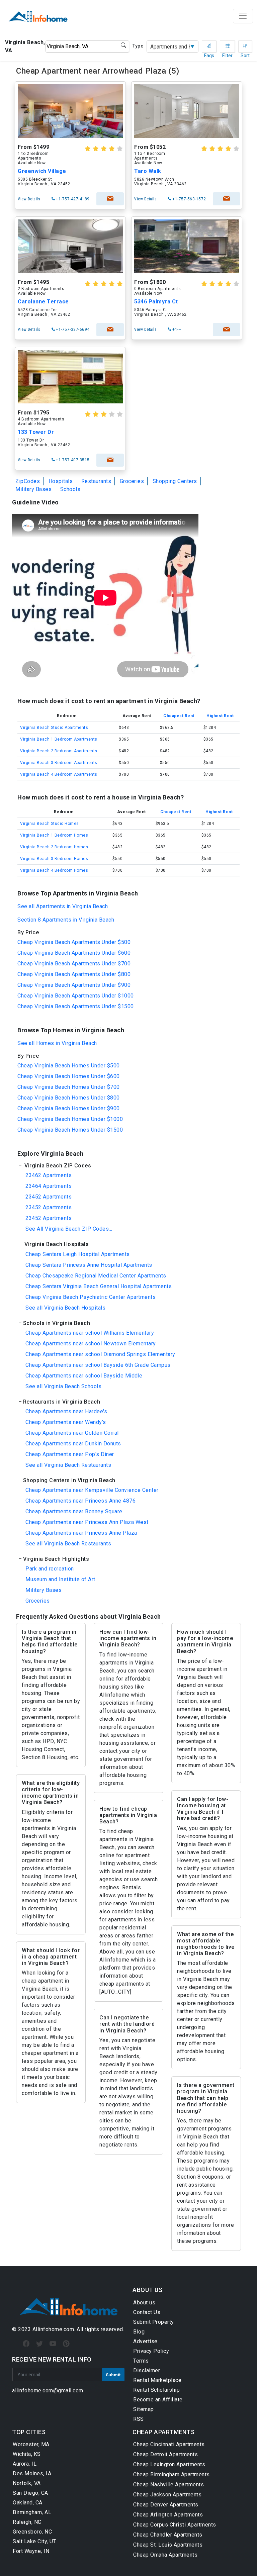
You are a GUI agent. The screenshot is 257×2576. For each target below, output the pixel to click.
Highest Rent (220, 716)
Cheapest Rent (179, 716)
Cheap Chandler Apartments (168, 2535)
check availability (110, 199)
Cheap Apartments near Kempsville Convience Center (92, 1490)
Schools (70, 489)
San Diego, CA (30, 2493)
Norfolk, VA (27, 2483)
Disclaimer (147, 2370)
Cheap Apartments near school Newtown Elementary (91, 1344)
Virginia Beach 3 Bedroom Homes (54, 859)
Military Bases (33, 489)
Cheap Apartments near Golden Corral (72, 1433)
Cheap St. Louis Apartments (168, 2545)
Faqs (209, 46)
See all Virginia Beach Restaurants (68, 1465)
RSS (139, 2419)
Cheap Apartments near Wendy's (66, 1422)
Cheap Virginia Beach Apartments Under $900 (74, 985)
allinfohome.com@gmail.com (48, 2391)
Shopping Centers (175, 481)
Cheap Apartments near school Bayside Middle (84, 1376)
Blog (139, 2332)
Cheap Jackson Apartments (167, 2495)
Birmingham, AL (32, 2512)
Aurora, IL (25, 2464)
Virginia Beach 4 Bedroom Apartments (59, 774)
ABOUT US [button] (147, 2290)
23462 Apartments (49, 1175)
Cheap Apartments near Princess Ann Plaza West (87, 1522)
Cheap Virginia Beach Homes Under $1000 (70, 1119)
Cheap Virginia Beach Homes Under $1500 (70, 1130)
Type (138, 46)
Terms (141, 2361)
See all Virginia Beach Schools (63, 1386)
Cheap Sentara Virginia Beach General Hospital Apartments (99, 1286)
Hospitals (61, 481)
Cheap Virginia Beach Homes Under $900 (69, 1108)
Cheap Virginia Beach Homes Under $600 (69, 1076)
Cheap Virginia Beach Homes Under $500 (69, 1066)
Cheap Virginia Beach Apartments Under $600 (74, 953)
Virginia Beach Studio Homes (50, 824)
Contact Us (147, 2312)
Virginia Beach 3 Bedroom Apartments (59, 763)
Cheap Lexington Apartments (169, 2464)
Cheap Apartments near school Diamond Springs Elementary (100, 1354)
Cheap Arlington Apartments (168, 2515)
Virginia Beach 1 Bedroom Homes (54, 835)
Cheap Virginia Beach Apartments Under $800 (74, 974)
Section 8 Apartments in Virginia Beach (66, 920)
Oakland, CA (28, 2503)
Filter (227, 46)
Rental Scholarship (156, 2390)
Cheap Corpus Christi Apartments (175, 2525)
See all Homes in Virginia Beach (57, 1043)
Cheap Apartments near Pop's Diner (70, 1454)
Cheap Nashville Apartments (168, 2485)
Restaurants (96, 481)
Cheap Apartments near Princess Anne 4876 (80, 1501)
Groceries (132, 481)
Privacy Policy (151, 2351)
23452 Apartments (49, 1197)
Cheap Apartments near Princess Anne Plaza (81, 1533)
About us (144, 2303)
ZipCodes (28, 481)
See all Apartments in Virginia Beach (63, 906)
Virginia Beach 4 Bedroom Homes (54, 870)
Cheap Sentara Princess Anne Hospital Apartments (89, 1265)
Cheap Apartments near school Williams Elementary (90, 1333)
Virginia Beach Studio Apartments (54, 728)
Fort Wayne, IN (31, 2551)
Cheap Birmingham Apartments (172, 2474)
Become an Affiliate (158, 2400)
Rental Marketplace (157, 2380)
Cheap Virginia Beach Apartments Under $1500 (76, 1006)
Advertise (145, 2341)
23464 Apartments (49, 1186)
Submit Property (154, 2322)
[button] (128, 1166)
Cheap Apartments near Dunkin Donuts (73, 1444)
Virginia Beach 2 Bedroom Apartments (59, 751)
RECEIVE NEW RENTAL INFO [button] (52, 2359)
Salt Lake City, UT (34, 2541)
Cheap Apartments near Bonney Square (74, 1511)
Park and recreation (50, 1569)
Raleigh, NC (27, 2522)
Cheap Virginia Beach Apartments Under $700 (74, 964)
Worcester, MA (31, 2444)
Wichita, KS (27, 2454)
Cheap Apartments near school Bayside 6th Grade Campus (98, 1365)
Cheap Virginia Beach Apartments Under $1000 (76, 996)
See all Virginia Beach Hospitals (65, 1308)
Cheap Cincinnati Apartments (169, 2444)
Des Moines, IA (32, 2473)
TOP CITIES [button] (29, 2432)
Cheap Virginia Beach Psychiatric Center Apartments (91, 1297)
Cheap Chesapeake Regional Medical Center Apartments (96, 1276)
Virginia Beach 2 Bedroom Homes (54, 847)
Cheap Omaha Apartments (165, 2555)
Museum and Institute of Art (60, 1579)
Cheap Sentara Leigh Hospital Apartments (78, 1254)
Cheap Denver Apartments (166, 2505)
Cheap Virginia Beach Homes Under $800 (69, 1098)
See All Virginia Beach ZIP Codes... (69, 1229)
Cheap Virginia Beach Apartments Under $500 (74, 942)
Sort (245, 46)
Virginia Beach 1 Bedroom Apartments (59, 739)
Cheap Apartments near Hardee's (66, 1411)
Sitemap (144, 2409)
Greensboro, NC (32, 2532)
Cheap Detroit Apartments (165, 2454)
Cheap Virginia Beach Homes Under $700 (69, 1087)
